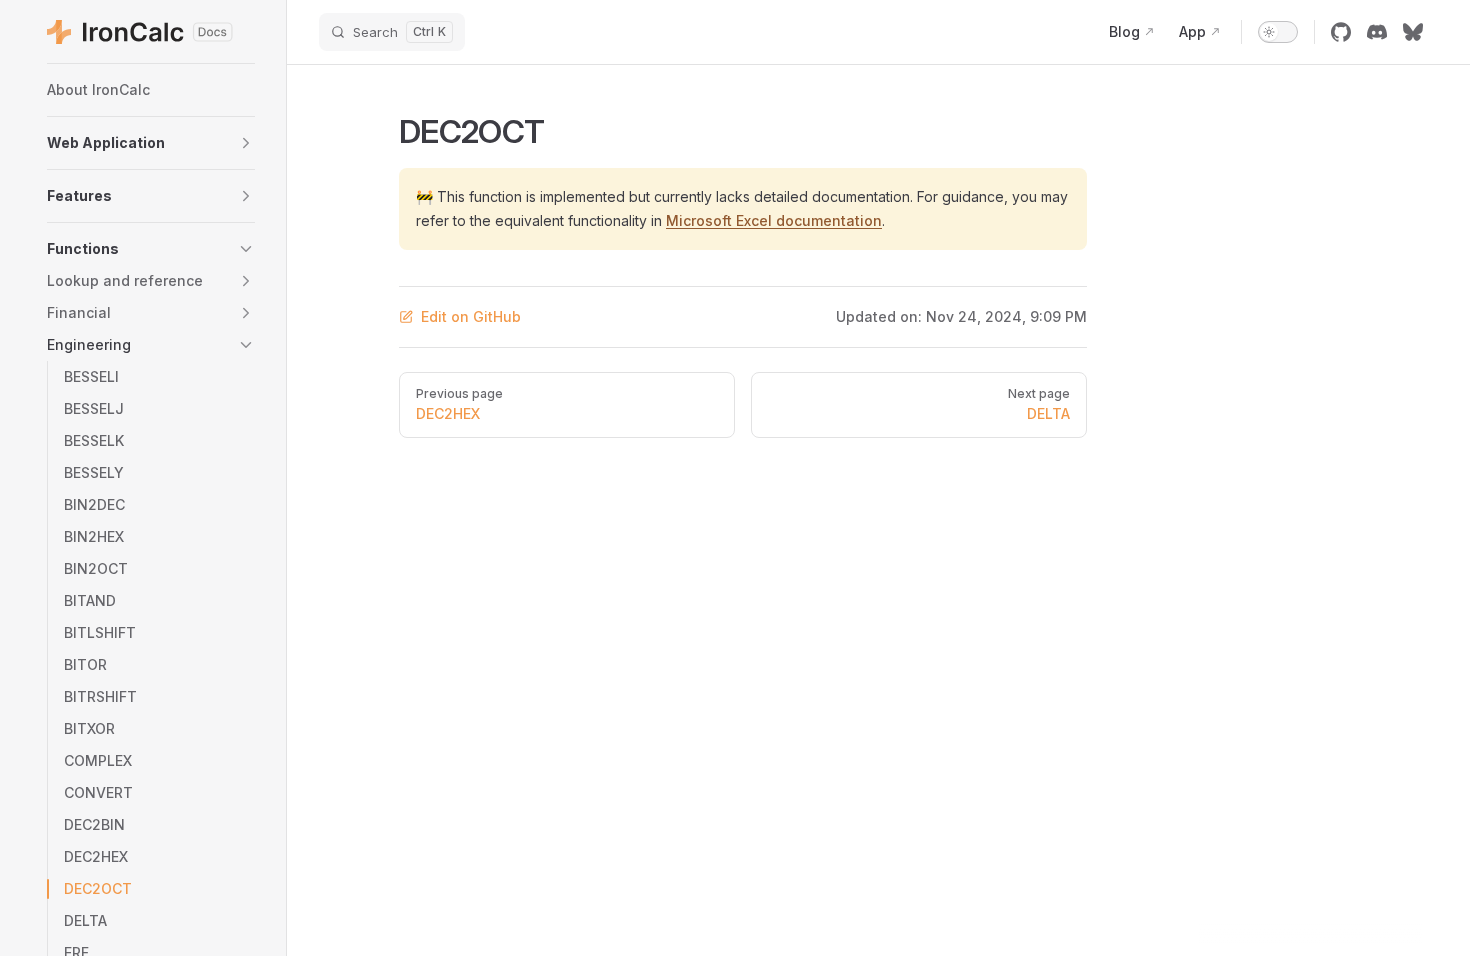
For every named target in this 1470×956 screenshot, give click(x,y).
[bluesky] (1413, 32)
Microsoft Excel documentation (774, 220)
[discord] (1377, 32)
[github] (1341, 32)
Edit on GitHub (471, 316)
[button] (151, 143)
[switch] (1278, 32)
